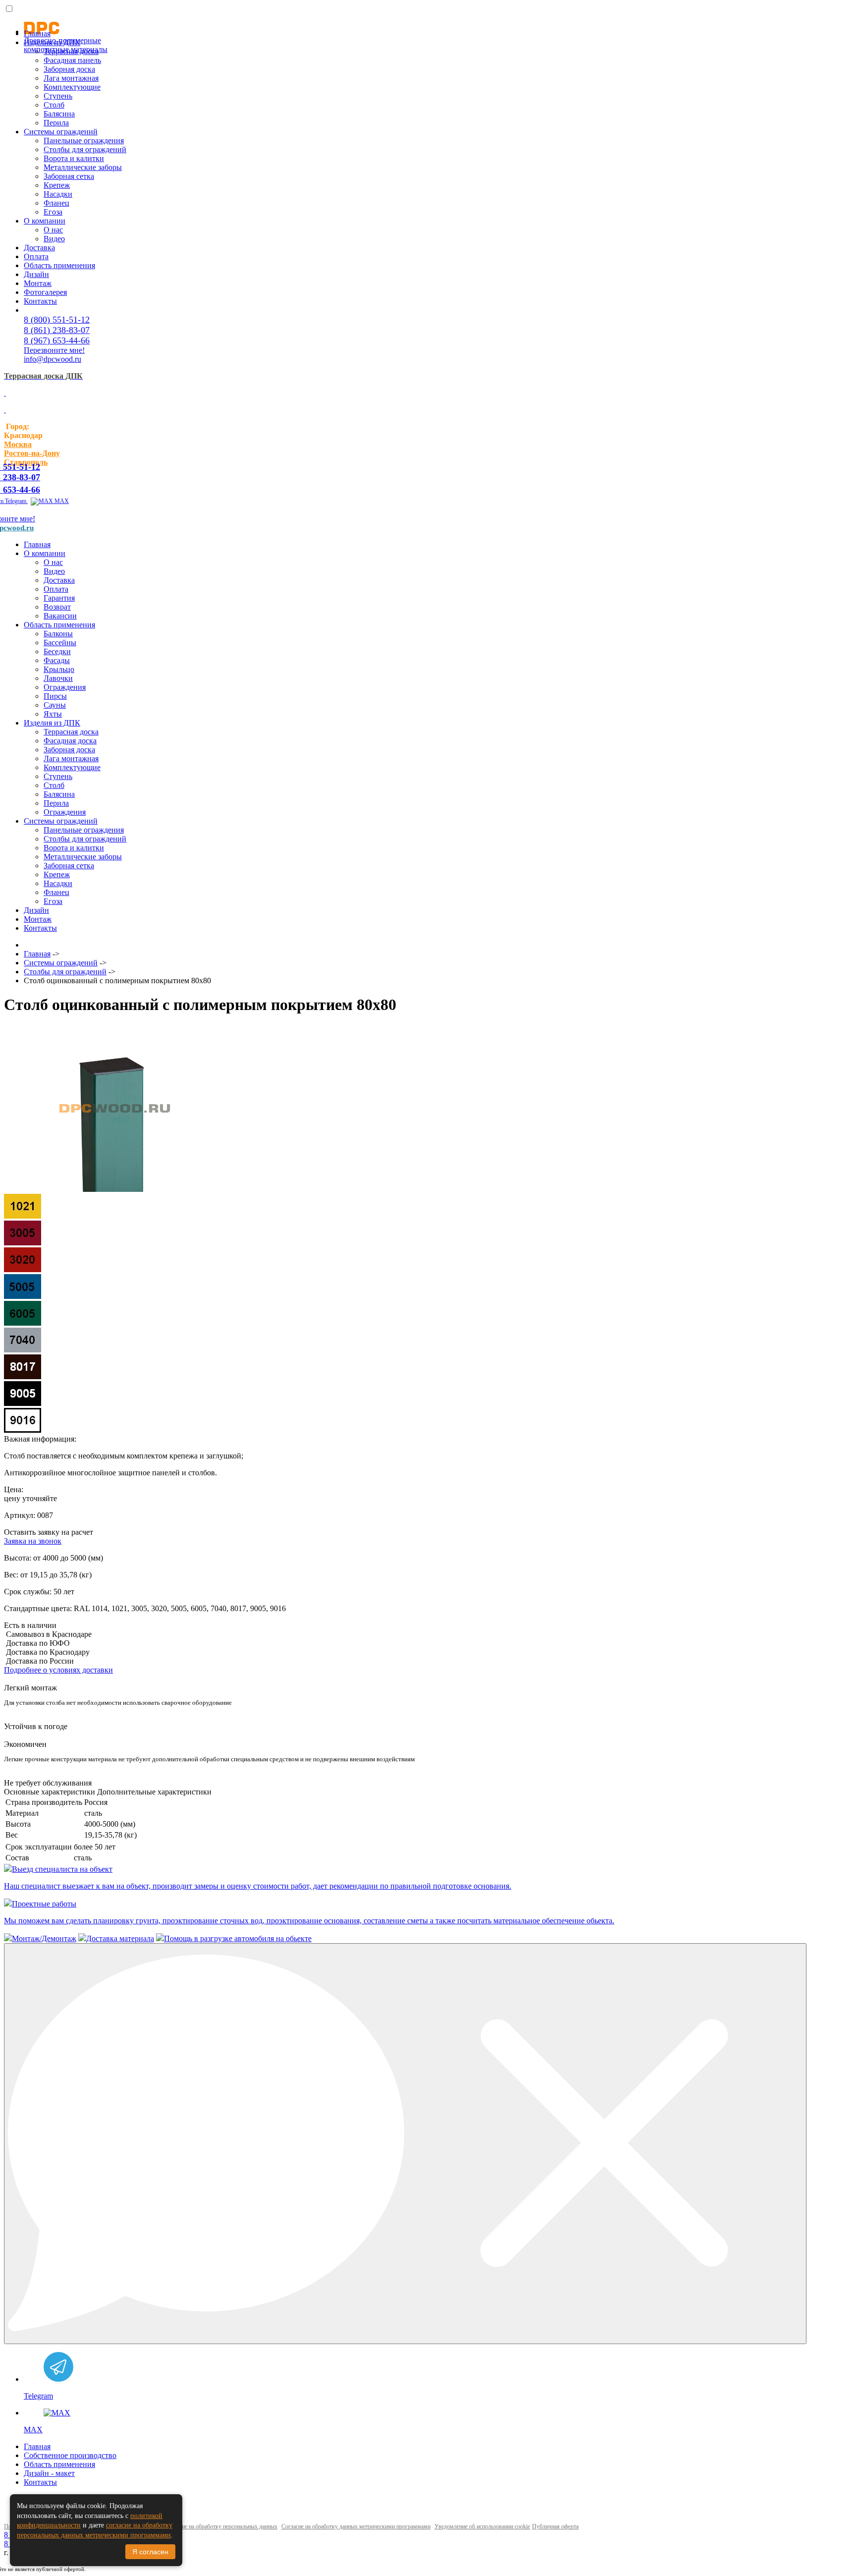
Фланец (56, 203)
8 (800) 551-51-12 (57, 320)
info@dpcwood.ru (53, 359)
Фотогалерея (45, 292)
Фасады (57, 660)
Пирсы (55, 696)
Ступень (58, 96)
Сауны (55, 705)
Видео (54, 239)
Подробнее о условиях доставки (58, 1670)
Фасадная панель (72, 60)
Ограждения (65, 687)
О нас (53, 230)
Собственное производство (70, 2455)
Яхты (53, 714)
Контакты (40, 301)
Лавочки (58, 678)
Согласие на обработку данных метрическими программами (356, 2526)
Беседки (57, 651)
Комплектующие (72, 87)
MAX (61, 501)
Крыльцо (59, 669)
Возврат (57, 607)
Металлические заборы (83, 167)
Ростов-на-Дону (32, 453)
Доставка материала (120, 1938)
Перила (56, 123)
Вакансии (60, 616)
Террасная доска (71, 51)
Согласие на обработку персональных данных (221, 2526)
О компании (45, 221)
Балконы (58, 634)
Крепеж (57, 185)
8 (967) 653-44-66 (57, 340)
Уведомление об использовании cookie (482, 2526)
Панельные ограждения (84, 140)
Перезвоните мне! (54, 350)
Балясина (59, 114)
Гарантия (59, 598)
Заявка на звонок (33, 1541)
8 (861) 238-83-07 (57, 330)
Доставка (39, 248)
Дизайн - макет (49, 2473)
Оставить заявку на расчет (49, 1532)
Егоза (53, 212)
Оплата (36, 256)
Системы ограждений (61, 132)
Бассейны (60, 643)
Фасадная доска (70, 741)
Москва (18, 444)
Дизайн (36, 274)
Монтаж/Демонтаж (44, 1938)
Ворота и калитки (74, 158)
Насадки (58, 194)
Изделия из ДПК (52, 42)
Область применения (59, 265)
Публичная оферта (555, 2526)
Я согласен (150, 2552)
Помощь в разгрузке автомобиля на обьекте (238, 1938)
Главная (37, 33)
